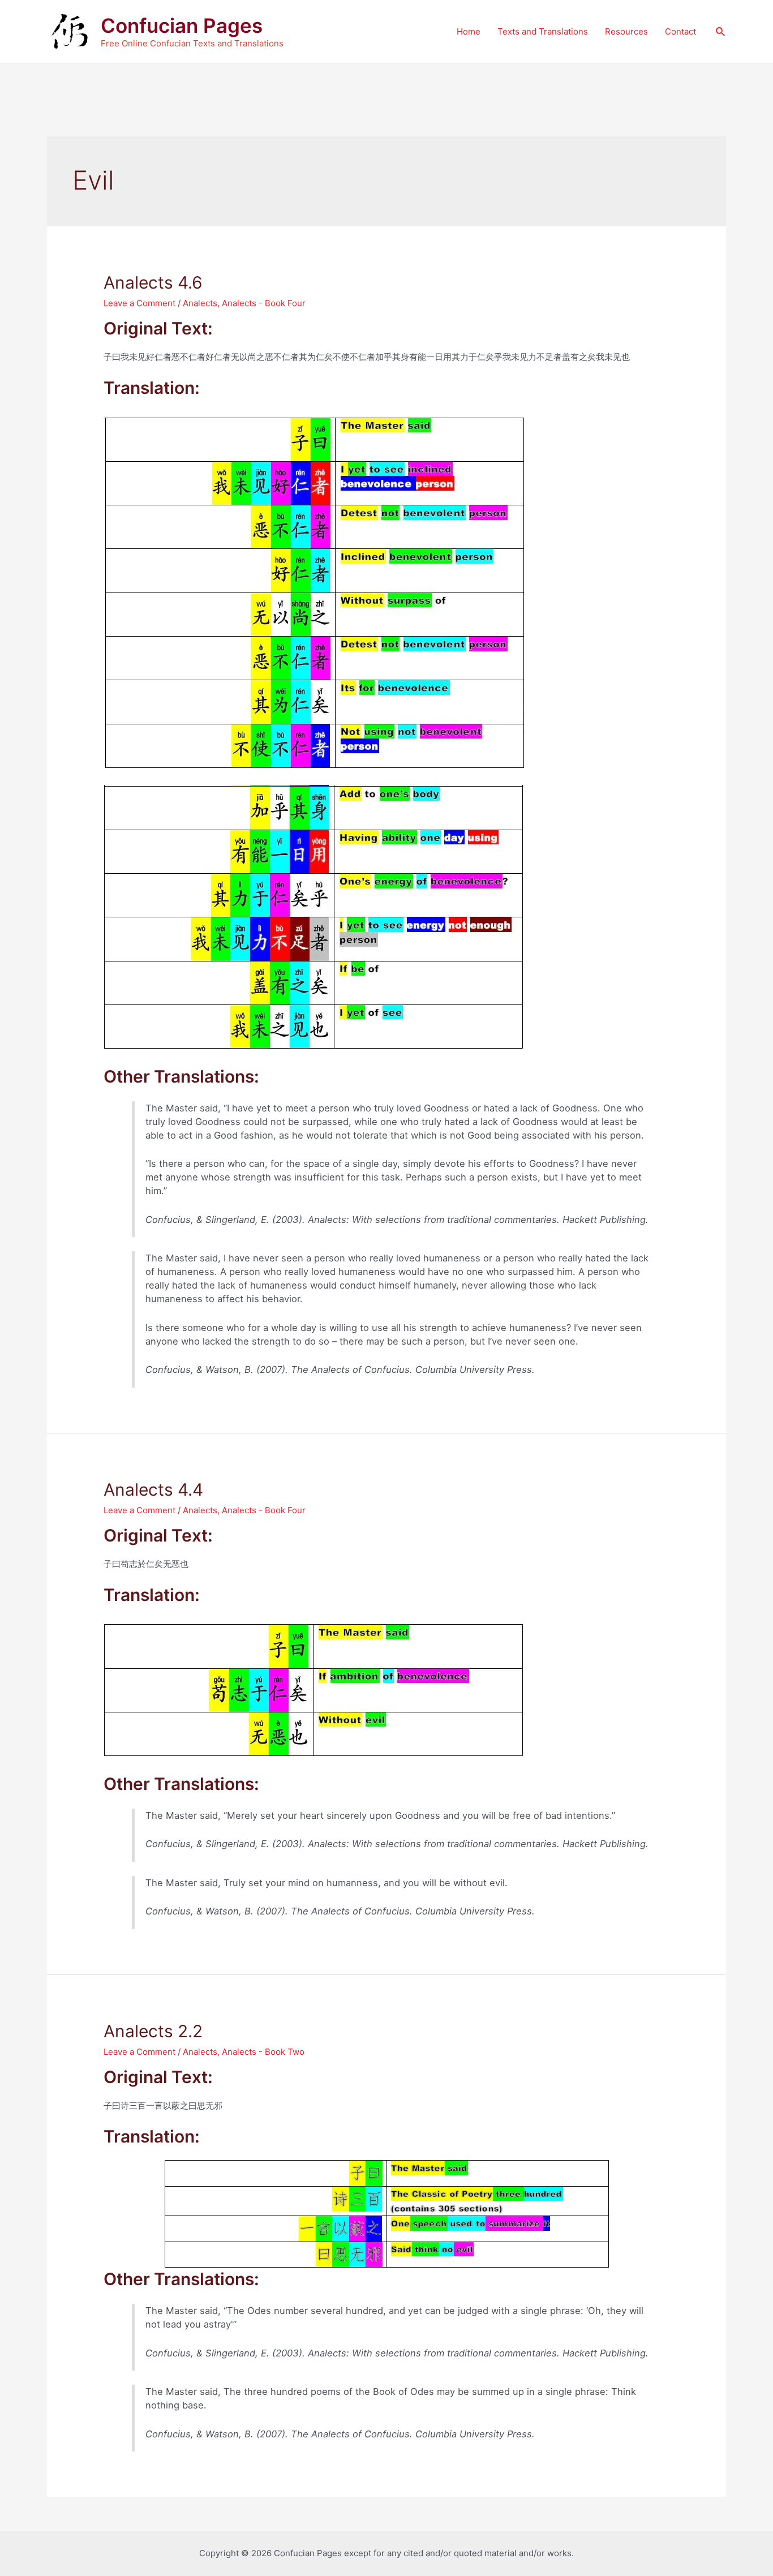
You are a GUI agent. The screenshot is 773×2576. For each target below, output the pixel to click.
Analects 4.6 (153, 282)
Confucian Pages (182, 25)
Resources (626, 31)
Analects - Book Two (263, 2052)
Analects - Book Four (264, 303)
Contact (680, 31)
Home (469, 31)
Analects (200, 303)
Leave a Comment (139, 303)
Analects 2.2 (153, 2031)
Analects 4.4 (153, 1489)
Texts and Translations (543, 31)
